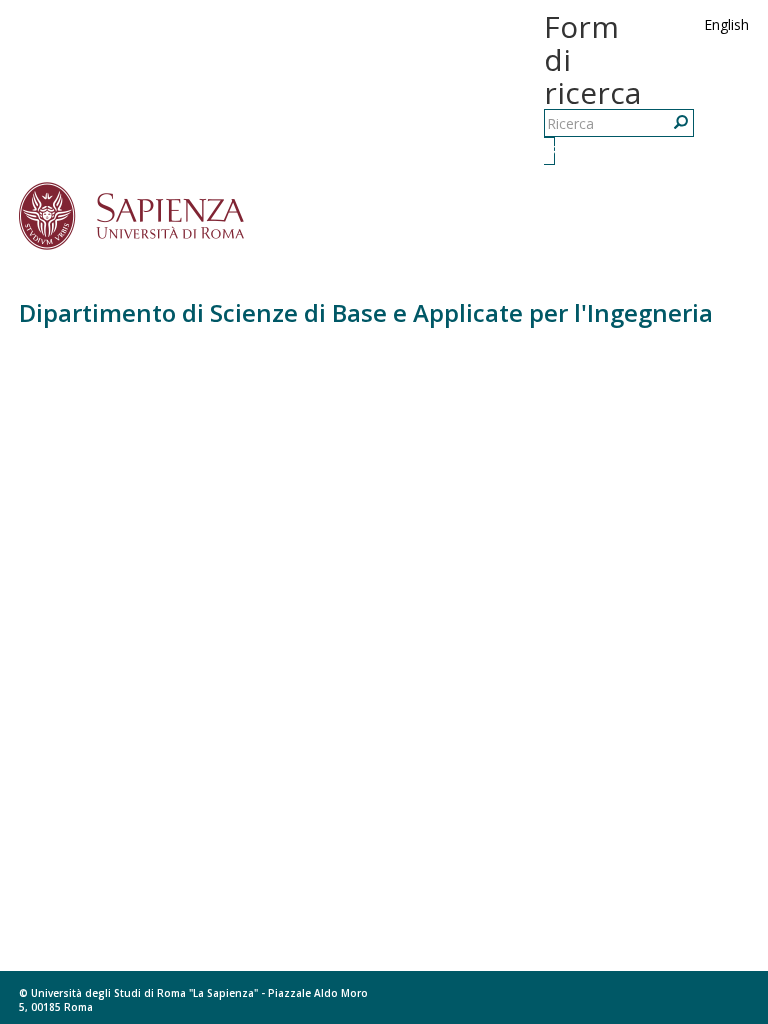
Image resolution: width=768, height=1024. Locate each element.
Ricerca (552, 150)
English (726, 24)
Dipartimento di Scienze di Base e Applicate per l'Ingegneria (366, 312)
